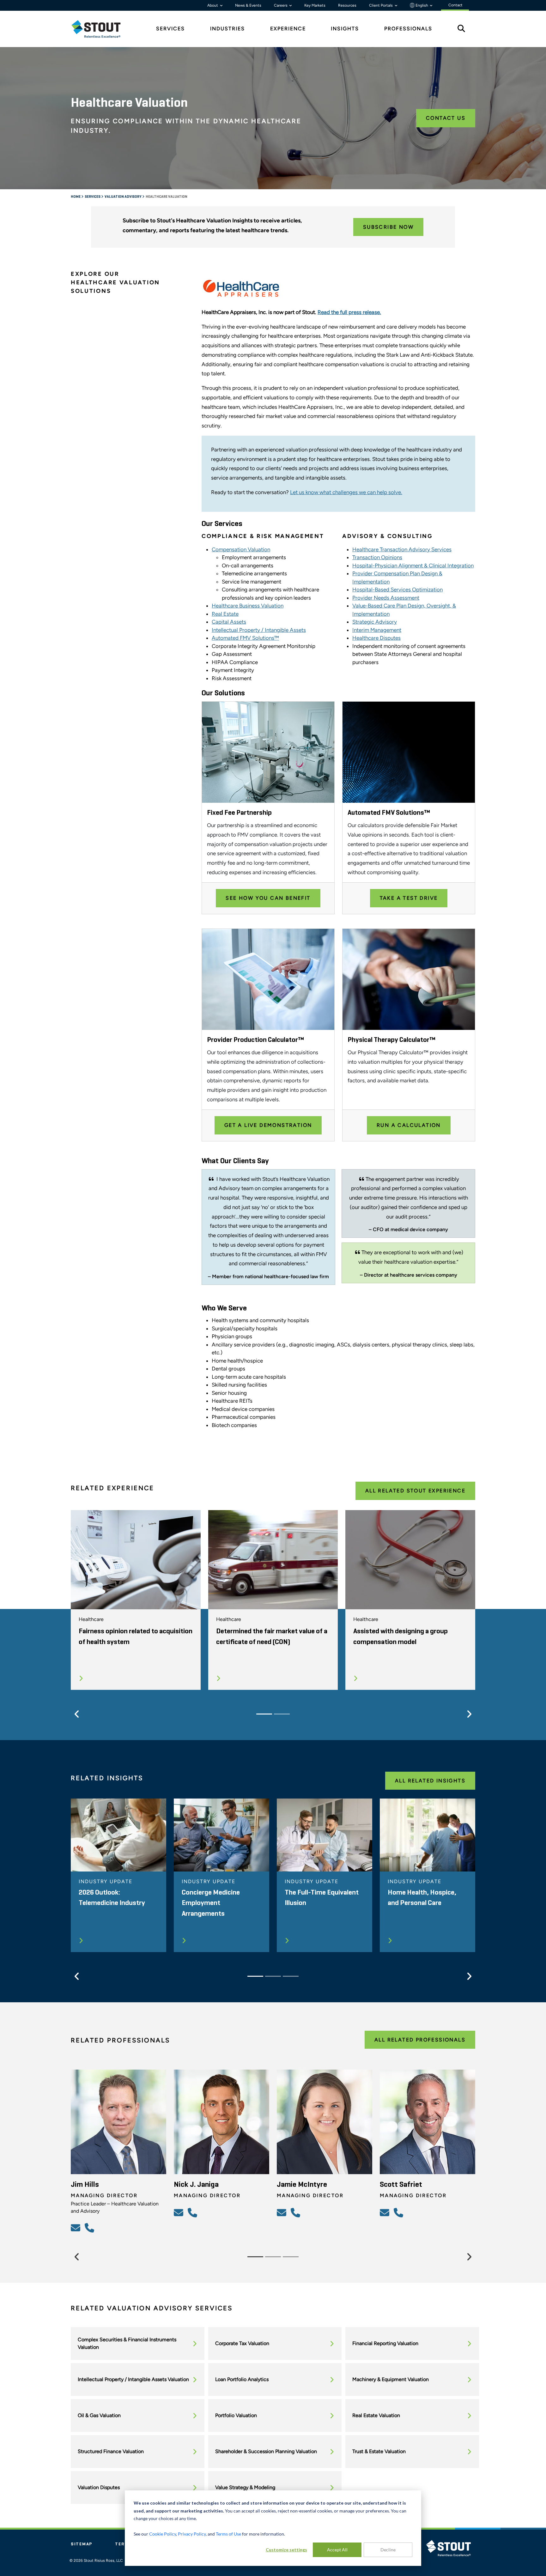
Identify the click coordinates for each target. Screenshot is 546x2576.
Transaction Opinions (377, 557)
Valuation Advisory (123, 197)
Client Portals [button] (381, 5)
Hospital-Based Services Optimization (397, 590)
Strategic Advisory (375, 622)
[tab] (101, 29)
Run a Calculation (409, 1125)
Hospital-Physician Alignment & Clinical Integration (413, 565)
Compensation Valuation (241, 549)
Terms (124, 2544)
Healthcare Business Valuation (248, 606)
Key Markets (315, 5)
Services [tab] (170, 29)
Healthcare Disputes (376, 638)
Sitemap (82, 2544)
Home (76, 197)
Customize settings (286, 2550)
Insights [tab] (345, 29)
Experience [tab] (288, 29)
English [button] (422, 5)
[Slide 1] (264, 1714)
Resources (347, 5)
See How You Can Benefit (268, 898)
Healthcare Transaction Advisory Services (402, 549)
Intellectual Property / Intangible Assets (259, 630)
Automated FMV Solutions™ (245, 638)
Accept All (337, 2550)
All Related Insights (430, 1781)
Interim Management (377, 630)
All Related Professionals (420, 2040)
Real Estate (225, 614)
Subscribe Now (388, 227)
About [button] (213, 5)
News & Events (248, 5)
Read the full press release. (349, 312)
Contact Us (446, 118)
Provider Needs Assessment (386, 598)
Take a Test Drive (409, 898)
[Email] (76, 2228)
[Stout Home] (101, 29)
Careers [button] (281, 5)
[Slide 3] (291, 1976)
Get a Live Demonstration (268, 1125)
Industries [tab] (227, 29)
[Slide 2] (282, 1714)
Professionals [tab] (408, 29)
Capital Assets (229, 622)
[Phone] (90, 2228)
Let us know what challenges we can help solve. (346, 492)
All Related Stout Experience (415, 1491)
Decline (388, 2550)
